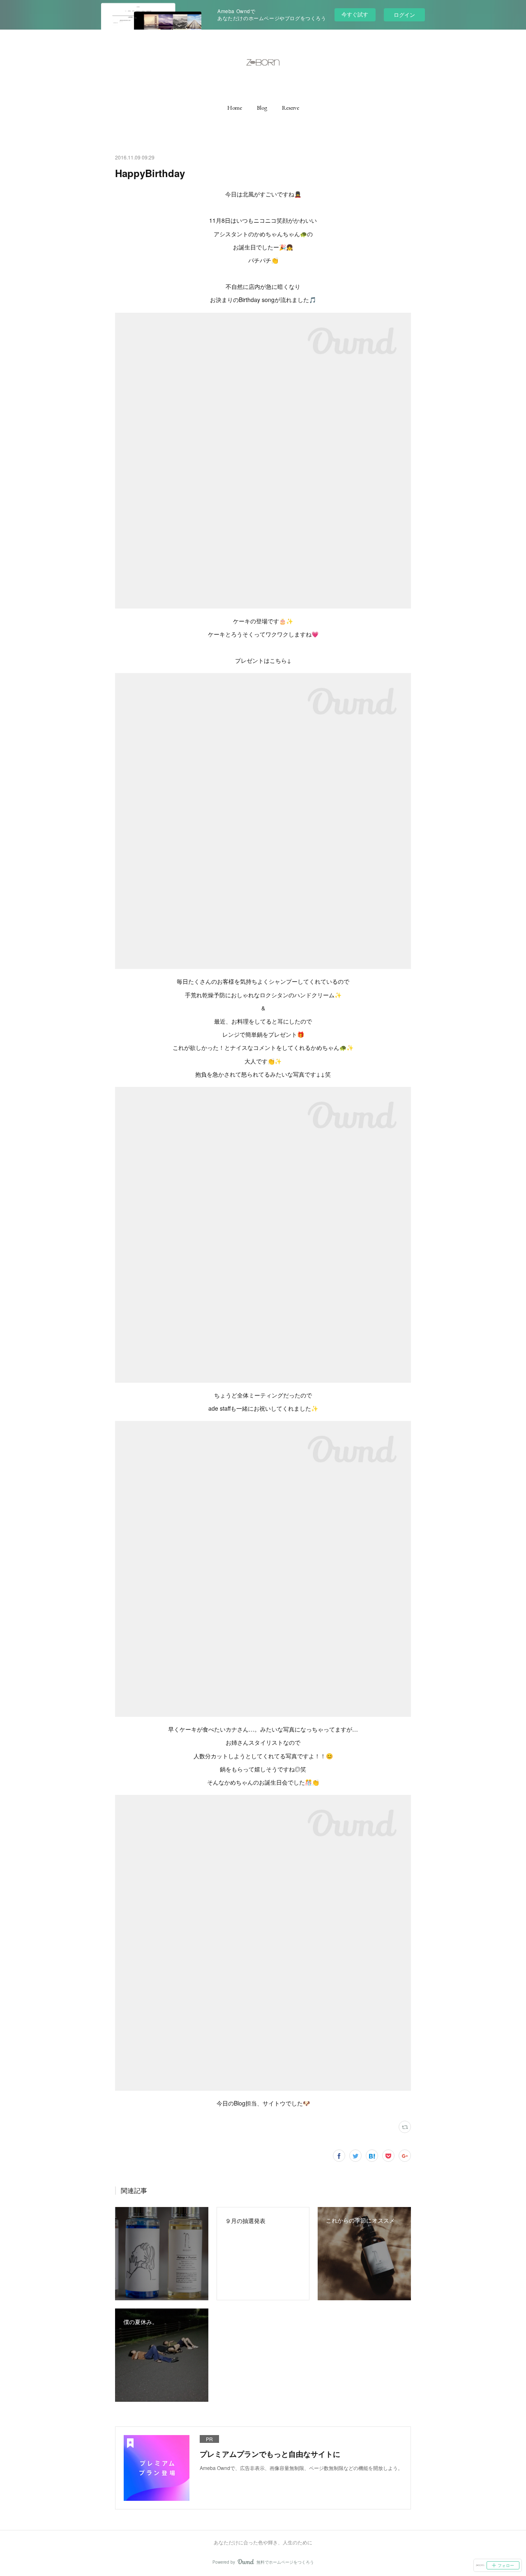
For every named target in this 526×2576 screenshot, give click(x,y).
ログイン (404, 15)
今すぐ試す (355, 14)
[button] (235, 108)
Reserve (291, 108)
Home (235, 108)
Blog (262, 108)
